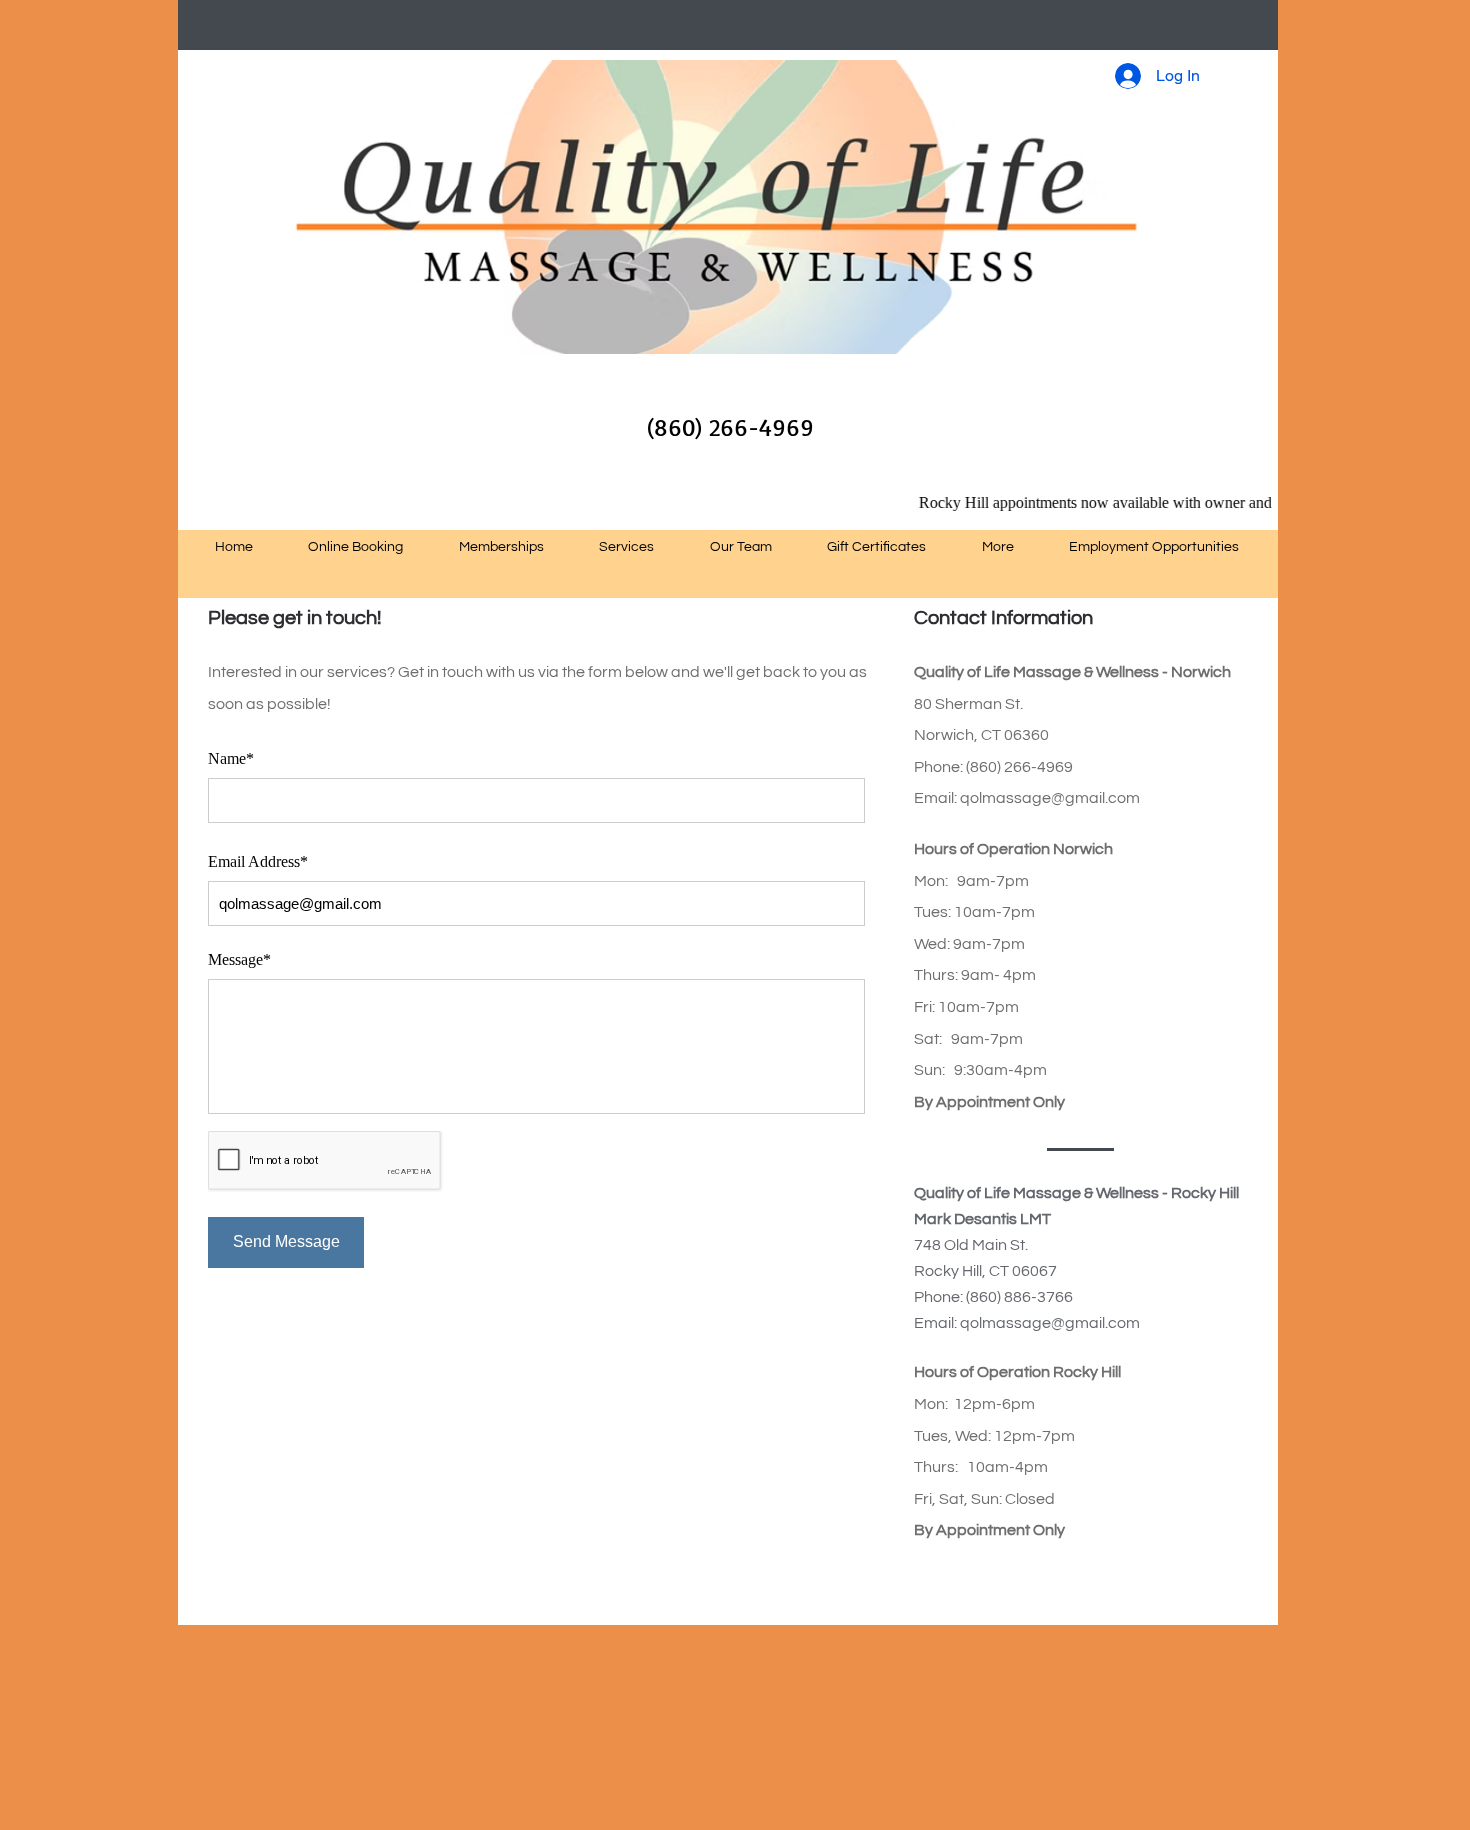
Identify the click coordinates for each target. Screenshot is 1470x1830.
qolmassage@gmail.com (1050, 798)
